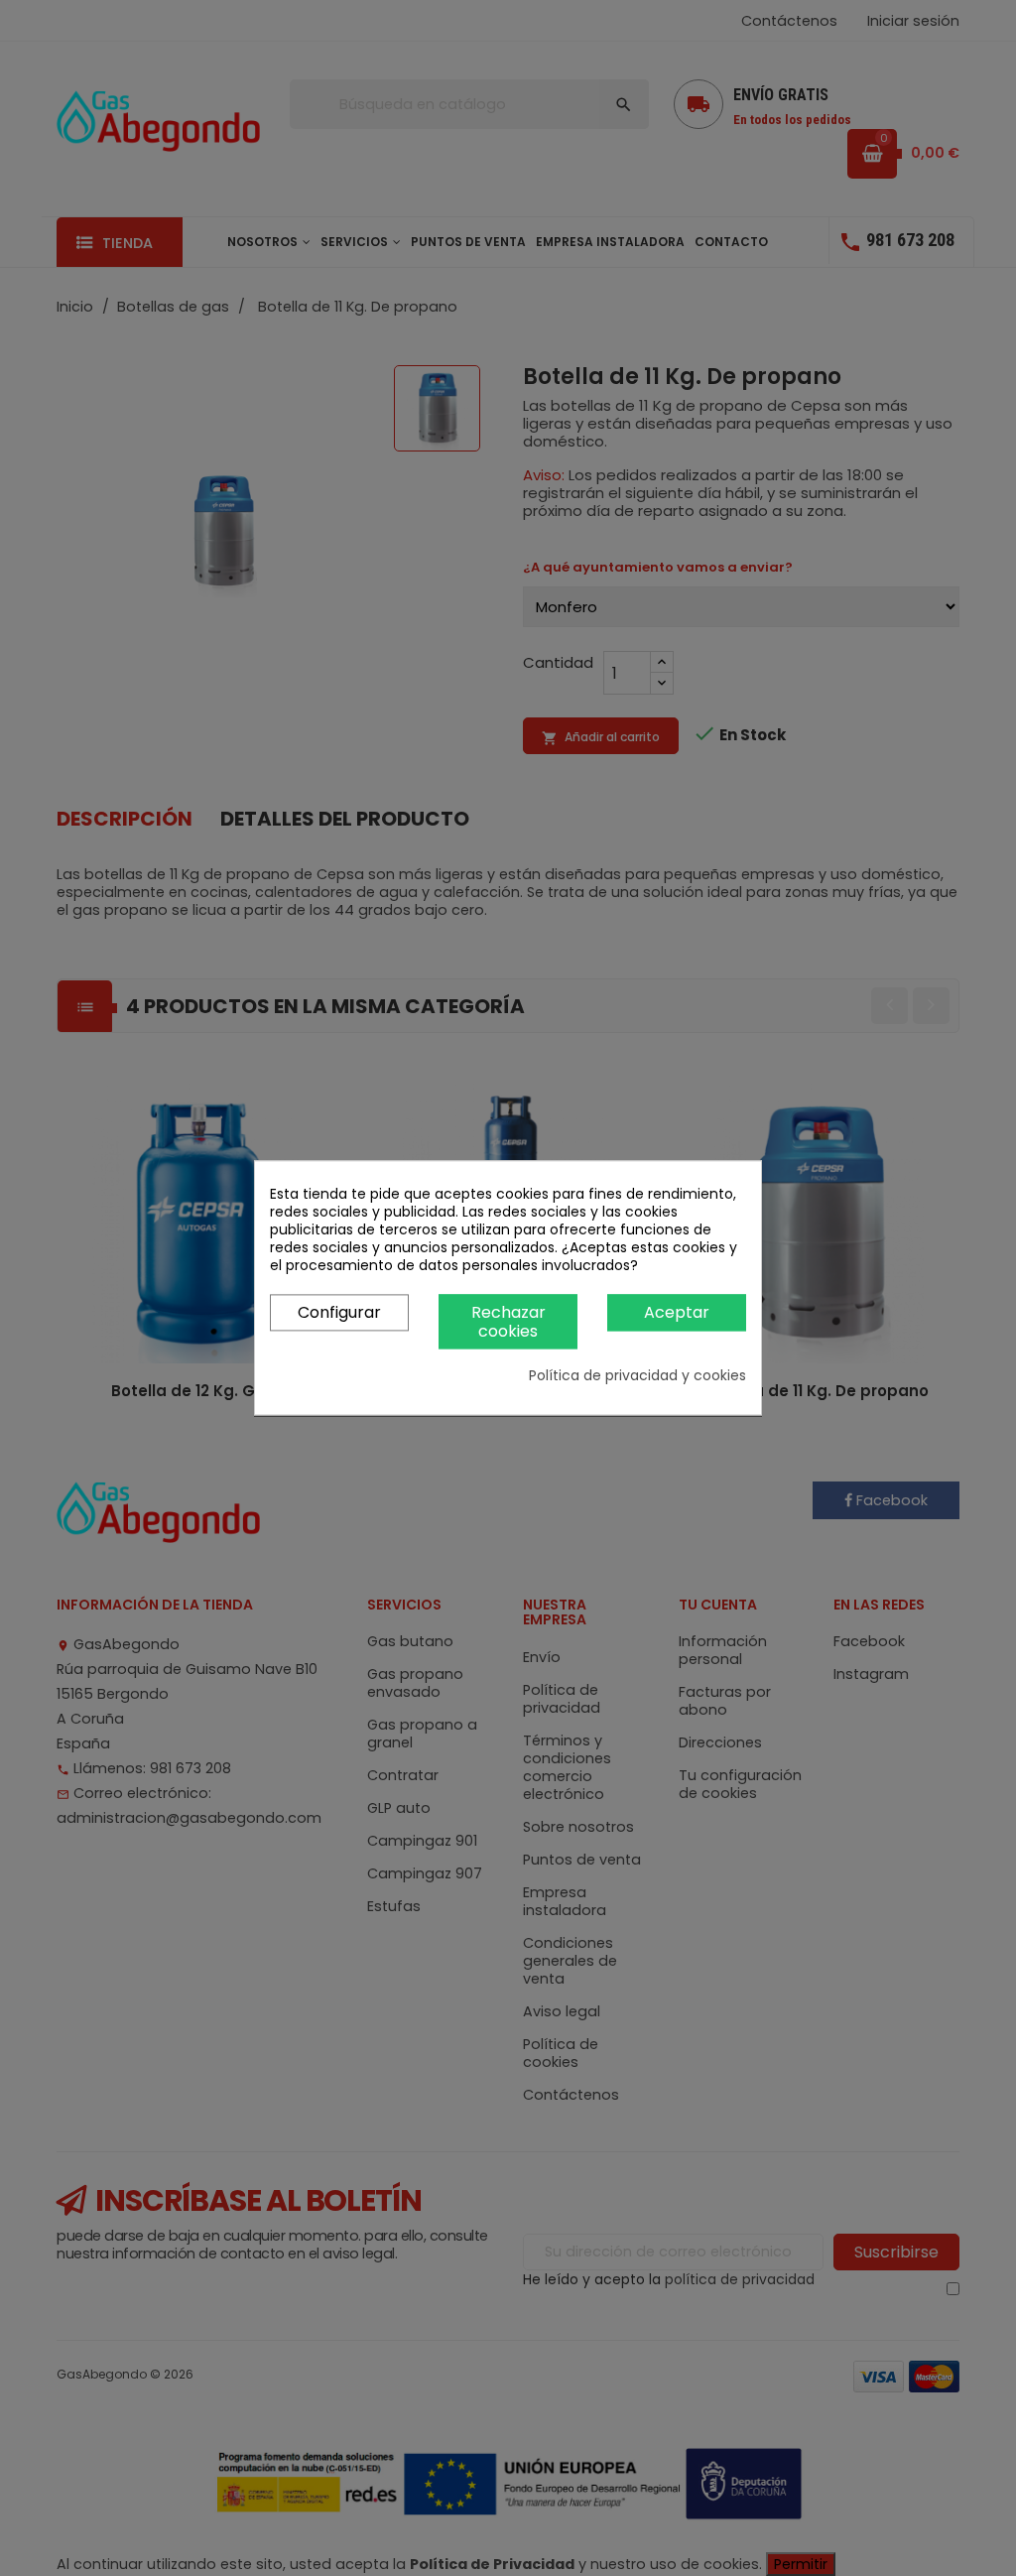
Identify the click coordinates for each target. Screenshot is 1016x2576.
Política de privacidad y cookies (637, 1376)
